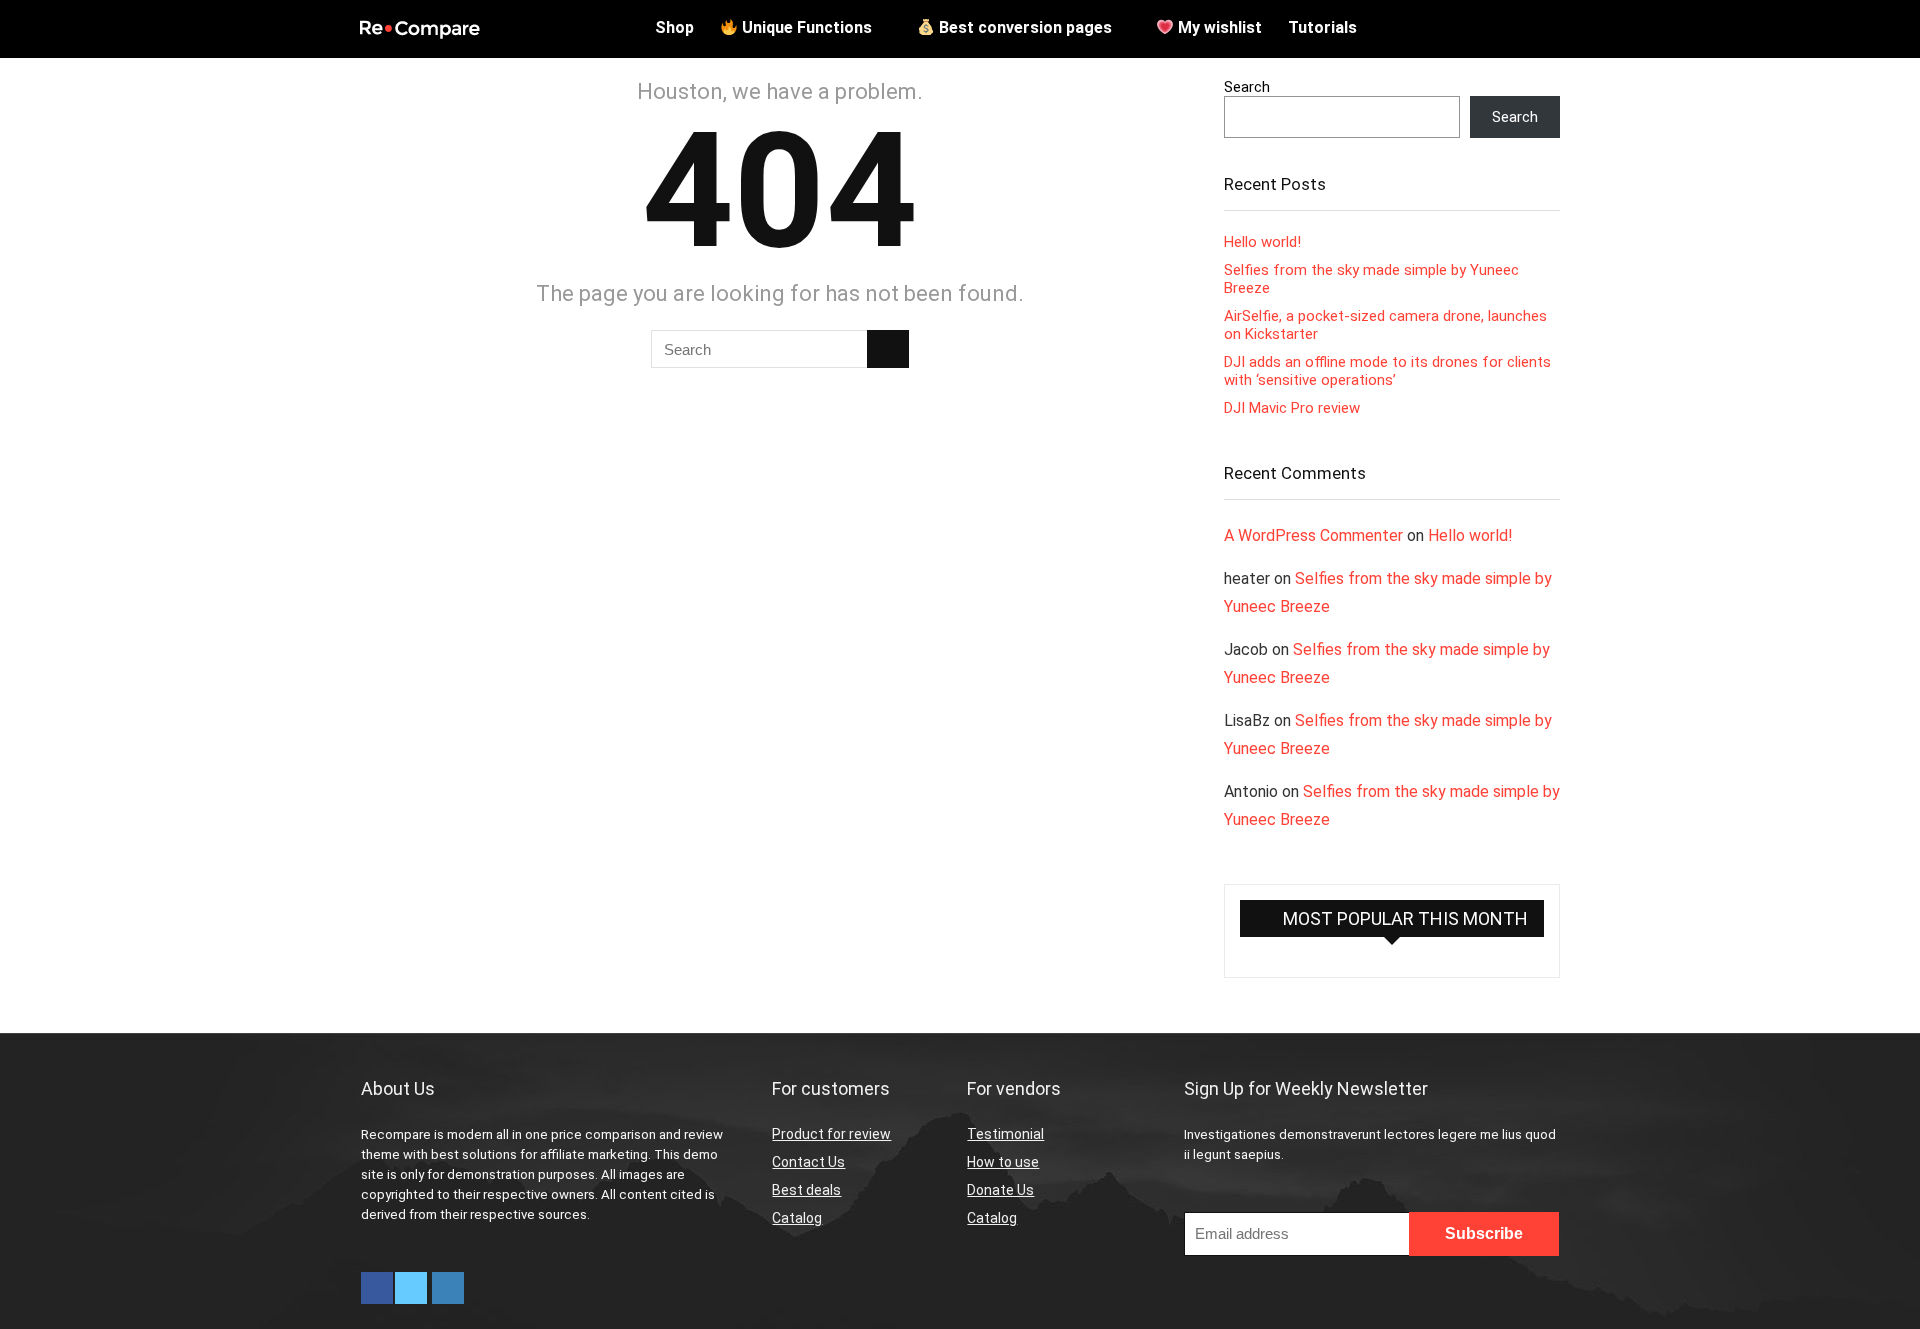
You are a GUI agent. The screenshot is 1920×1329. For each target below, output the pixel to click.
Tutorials (1322, 27)
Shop (674, 27)
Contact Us (808, 1162)
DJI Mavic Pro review (1292, 408)
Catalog (797, 1218)
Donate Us (1000, 1190)
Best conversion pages (1023, 27)
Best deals (806, 1190)
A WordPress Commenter (1313, 535)
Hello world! (1262, 242)
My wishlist (1218, 27)
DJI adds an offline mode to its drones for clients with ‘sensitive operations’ (1387, 371)
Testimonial (1005, 1134)
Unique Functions (805, 27)
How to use (1003, 1162)
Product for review (831, 1134)
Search (1247, 87)
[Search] (888, 349)
